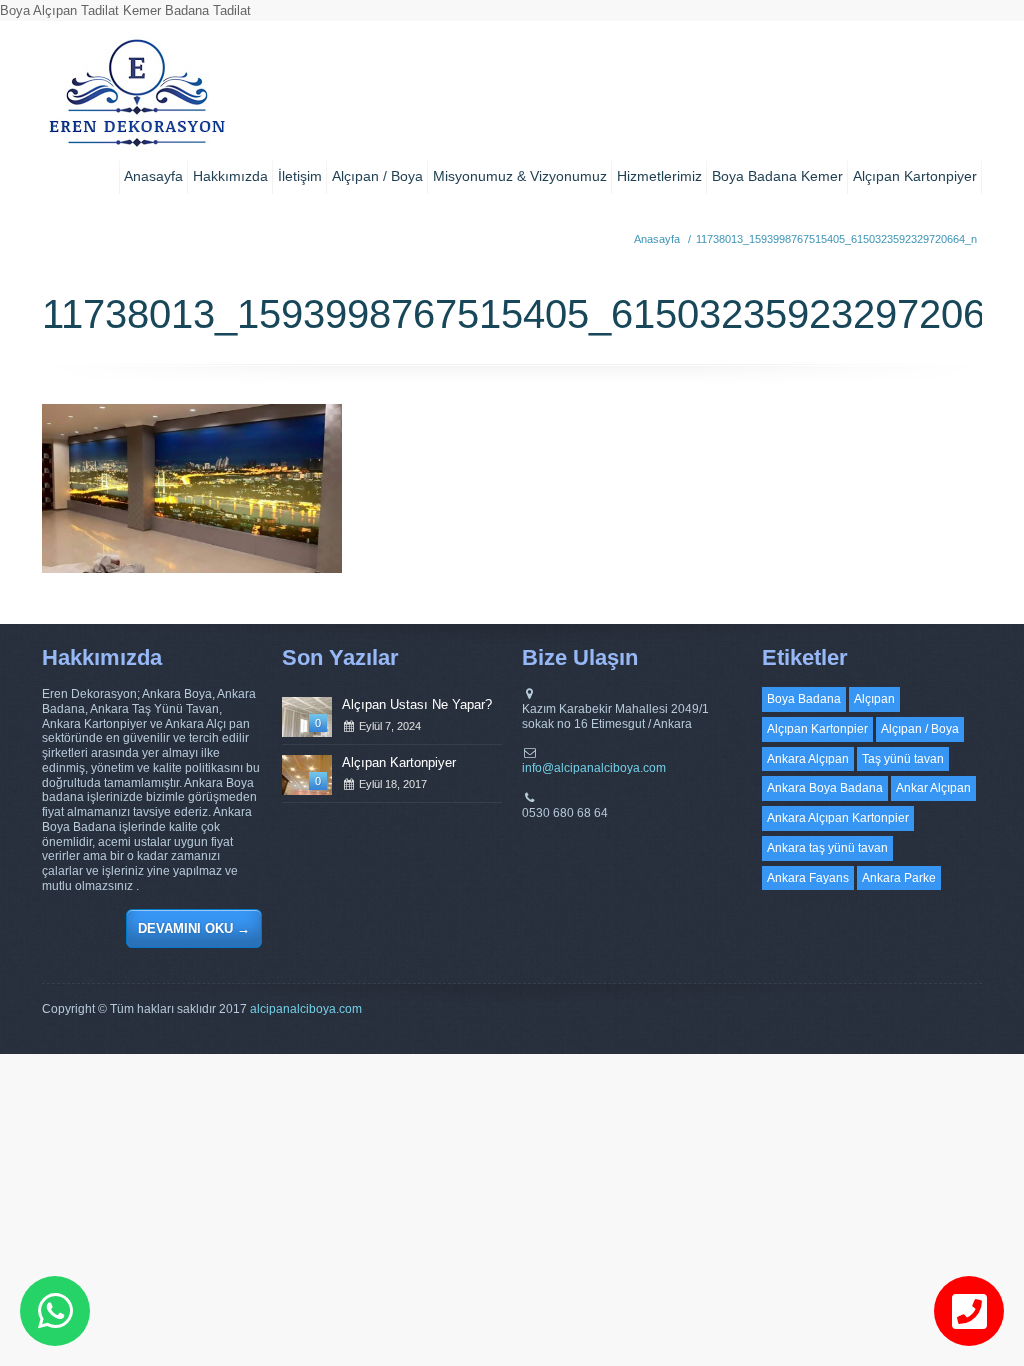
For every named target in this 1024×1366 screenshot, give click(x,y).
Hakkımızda (230, 176)
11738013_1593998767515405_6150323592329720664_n (836, 239)
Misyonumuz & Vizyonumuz (520, 176)
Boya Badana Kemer (777, 176)
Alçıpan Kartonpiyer (915, 176)
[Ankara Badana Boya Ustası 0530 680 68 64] (136, 100)
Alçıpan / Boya (377, 176)
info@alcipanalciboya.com (594, 768)
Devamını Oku (194, 928)
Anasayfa (153, 176)
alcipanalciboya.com (306, 1009)
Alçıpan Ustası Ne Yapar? (417, 704)
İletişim (300, 176)
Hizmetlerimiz (659, 176)
